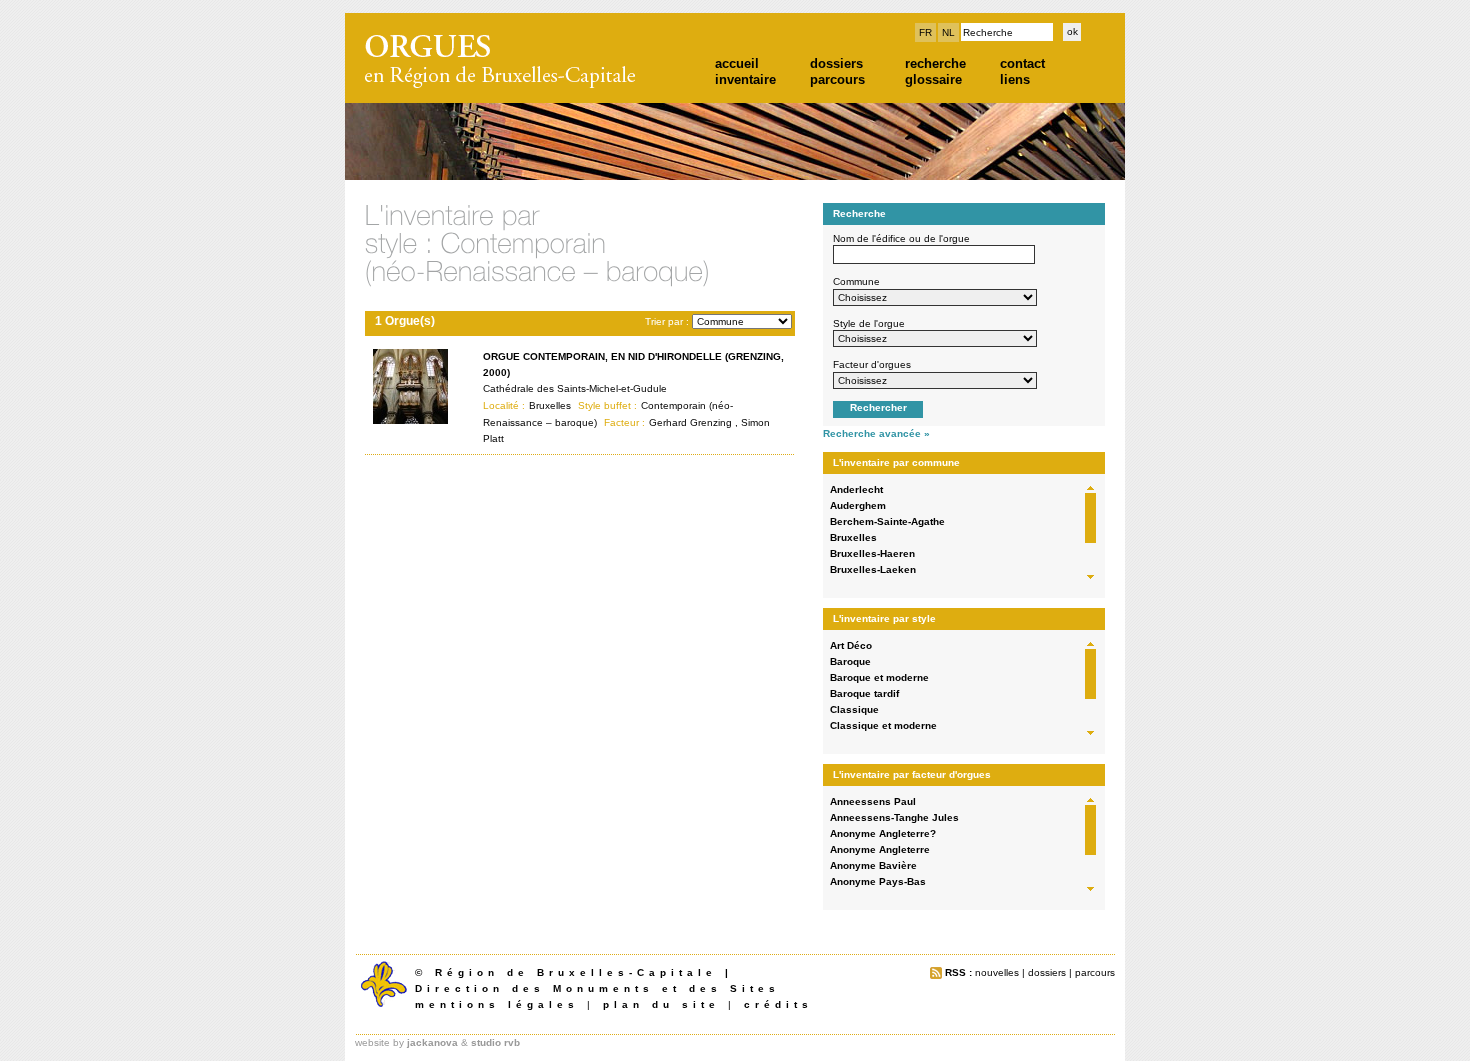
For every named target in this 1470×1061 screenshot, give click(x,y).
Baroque (850, 661)
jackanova (432, 1042)
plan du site (661, 1004)
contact (1022, 63)
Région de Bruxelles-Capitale (576, 972)
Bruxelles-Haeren (872, 553)
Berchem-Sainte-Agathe (887, 521)
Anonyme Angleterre (880, 849)
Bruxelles (853, 537)
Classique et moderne (883, 725)
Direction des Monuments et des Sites (597, 988)
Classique (854, 709)
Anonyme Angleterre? (883, 833)
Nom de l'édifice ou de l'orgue (901, 238)
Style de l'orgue (869, 323)
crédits (778, 1004)
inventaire (745, 79)
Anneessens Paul (873, 801)
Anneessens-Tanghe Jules (894, 817)
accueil (737, 63)
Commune (856, 281)
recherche (935, 63)
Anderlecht (856, 489)
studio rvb (495, 1042)
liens (1015, 79)
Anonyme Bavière (873, 865)
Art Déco (851, 645)
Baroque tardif (864, 693)
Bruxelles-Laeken (873, 569)
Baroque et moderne (879, 677)
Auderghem (858, 505)
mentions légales (497, 1004)
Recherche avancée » (876, 433)
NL (948, 32)
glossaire (933, 79)
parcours (837, 79)
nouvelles (997, 972)
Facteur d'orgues (872, 364)
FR (925, 32)
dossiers (836, 63)
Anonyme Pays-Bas (878, 881)
